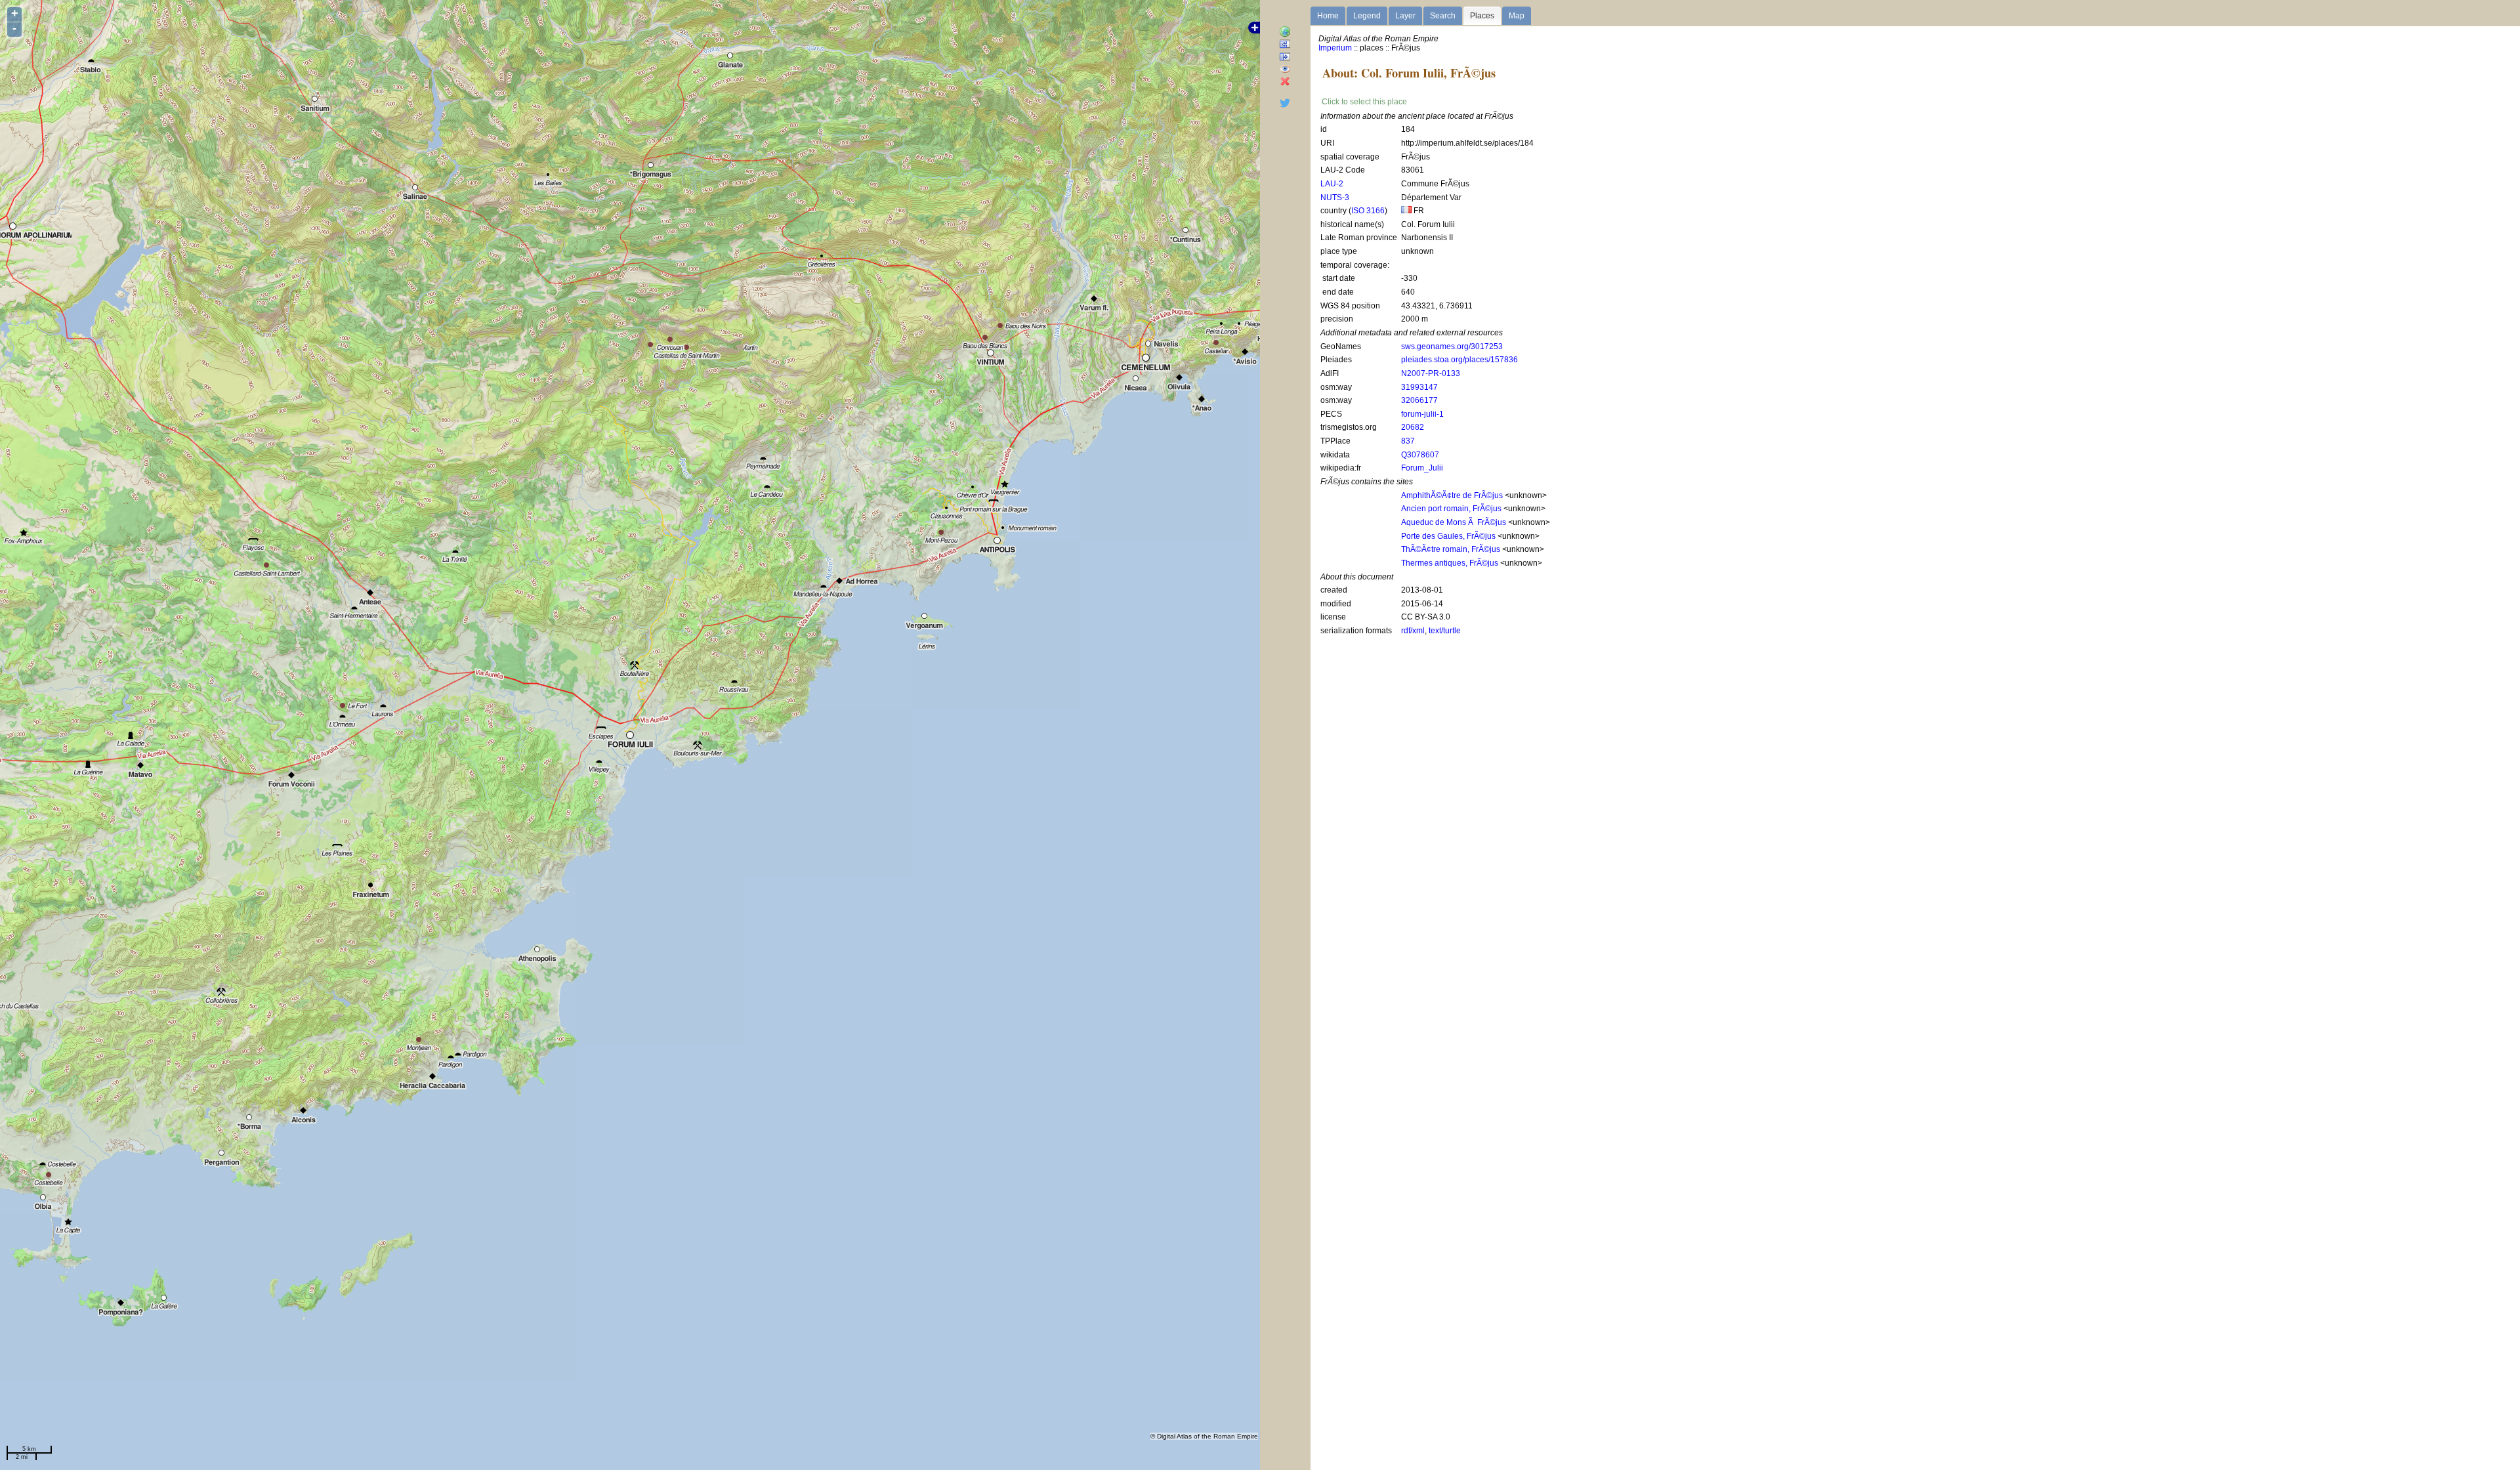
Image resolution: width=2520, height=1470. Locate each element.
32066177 (1419, 400)
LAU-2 (1332, 184)
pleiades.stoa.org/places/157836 (1459, 360)
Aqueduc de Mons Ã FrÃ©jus (1454, 522)
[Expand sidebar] (1285, 45)
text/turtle (1445, 631)
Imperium (1335, 48)
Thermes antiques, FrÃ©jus (1450, 563)
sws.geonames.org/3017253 (1452, 346)
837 (1408, 441)
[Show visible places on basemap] (1285, 70)
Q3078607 (1420, 455)
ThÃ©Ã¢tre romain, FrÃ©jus (1451, 549)
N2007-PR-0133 (1431, 373)
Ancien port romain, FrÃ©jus (1451, 509)
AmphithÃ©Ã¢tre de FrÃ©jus (1452, 495)
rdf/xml (1413, 631)
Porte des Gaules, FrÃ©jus (1448, 536)
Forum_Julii (1422, 468)
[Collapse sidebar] (1285, 57)
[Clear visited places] (1285, 82)
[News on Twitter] (1285, 106)
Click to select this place (1364, 102)
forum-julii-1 (1422, 414)
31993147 (1419, 387)
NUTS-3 (1335, 198)
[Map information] (1285, 32)
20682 (1413, 427)
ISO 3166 (1368, 211)
